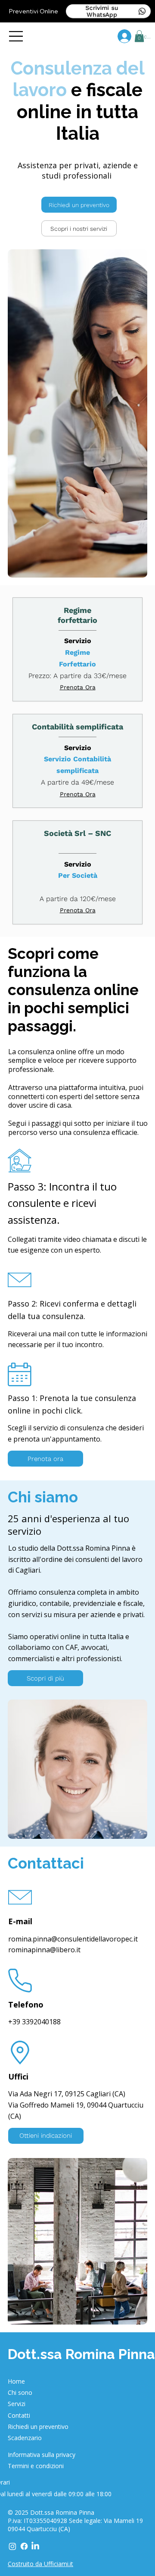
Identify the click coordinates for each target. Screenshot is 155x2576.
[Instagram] (12, 2546)
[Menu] (16, 36)
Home (16, 2381)
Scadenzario (25, 2438)
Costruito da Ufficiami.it (40, 2564)
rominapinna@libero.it (44, 1950)
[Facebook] (24, 2546)
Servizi (17, 2404)
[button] (139, 36)
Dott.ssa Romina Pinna (81, 2354)
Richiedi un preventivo (38, 2427)
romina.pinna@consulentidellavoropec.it (73, 1939)
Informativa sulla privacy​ (42, 2455)
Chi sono (20, 2392)
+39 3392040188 (34, 2022)
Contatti (19, 2415)
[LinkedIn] (35, 2546)
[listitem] (77, 649)
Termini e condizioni (36, 2466)
